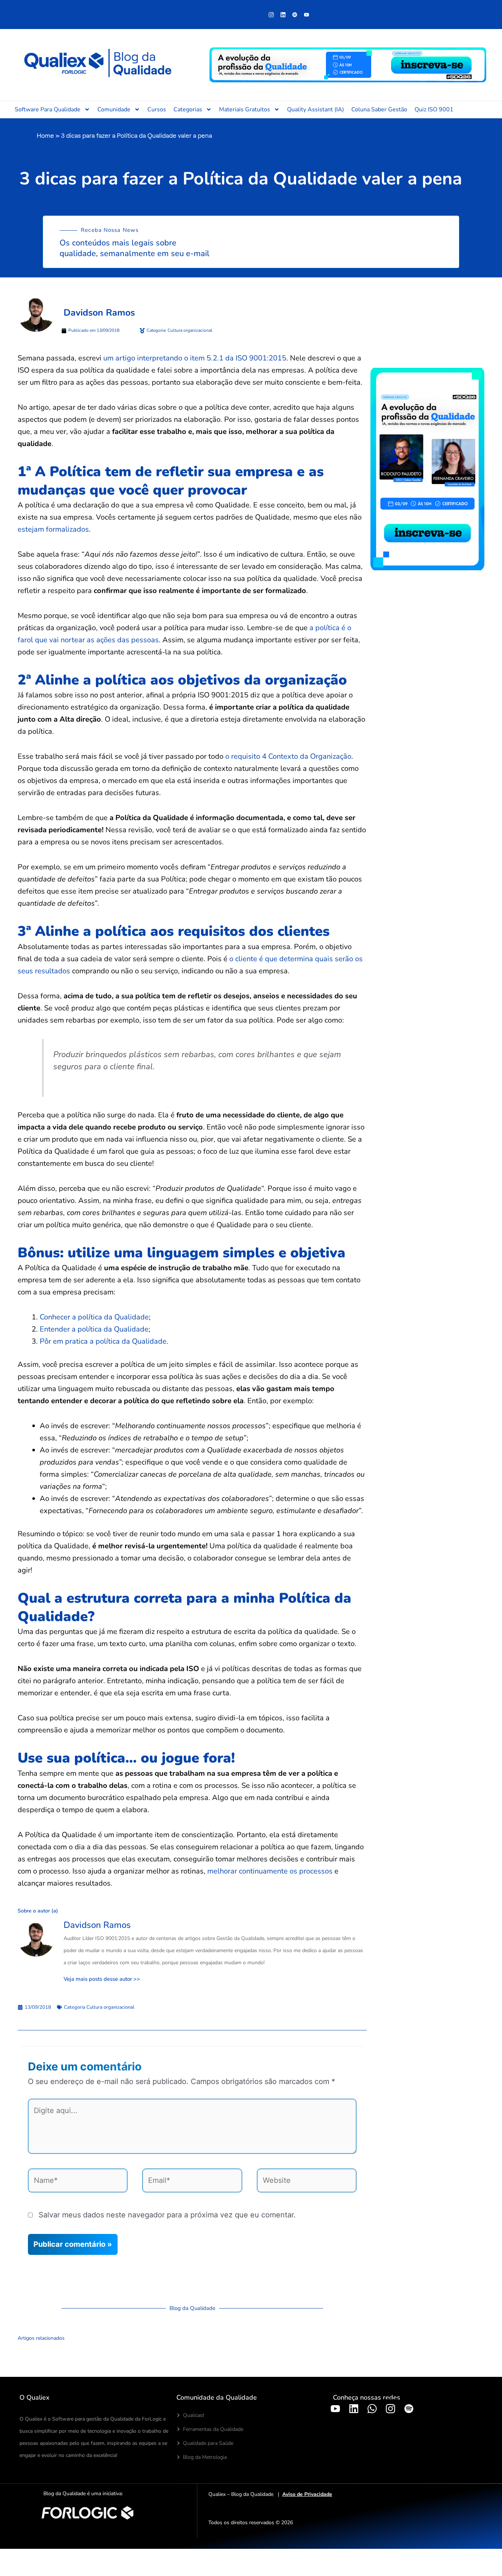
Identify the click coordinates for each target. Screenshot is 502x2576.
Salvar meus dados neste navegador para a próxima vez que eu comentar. (167, 2215)
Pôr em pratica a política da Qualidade (103, 1341)
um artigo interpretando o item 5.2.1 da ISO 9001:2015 (195, 358)
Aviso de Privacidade (307, 2494)
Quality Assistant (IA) (315, 109)
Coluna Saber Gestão (379, 109)
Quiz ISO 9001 (434, 109)
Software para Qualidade (48, 109)
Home (45, 135)
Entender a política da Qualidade (94, 1329)
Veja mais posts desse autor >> (102, 1979)
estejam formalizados (53, 529)
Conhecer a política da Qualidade (94, 1317)
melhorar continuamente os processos (270, 1871)
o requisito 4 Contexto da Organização (288, 756)
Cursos (157, 109)
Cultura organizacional (110, 2007)
